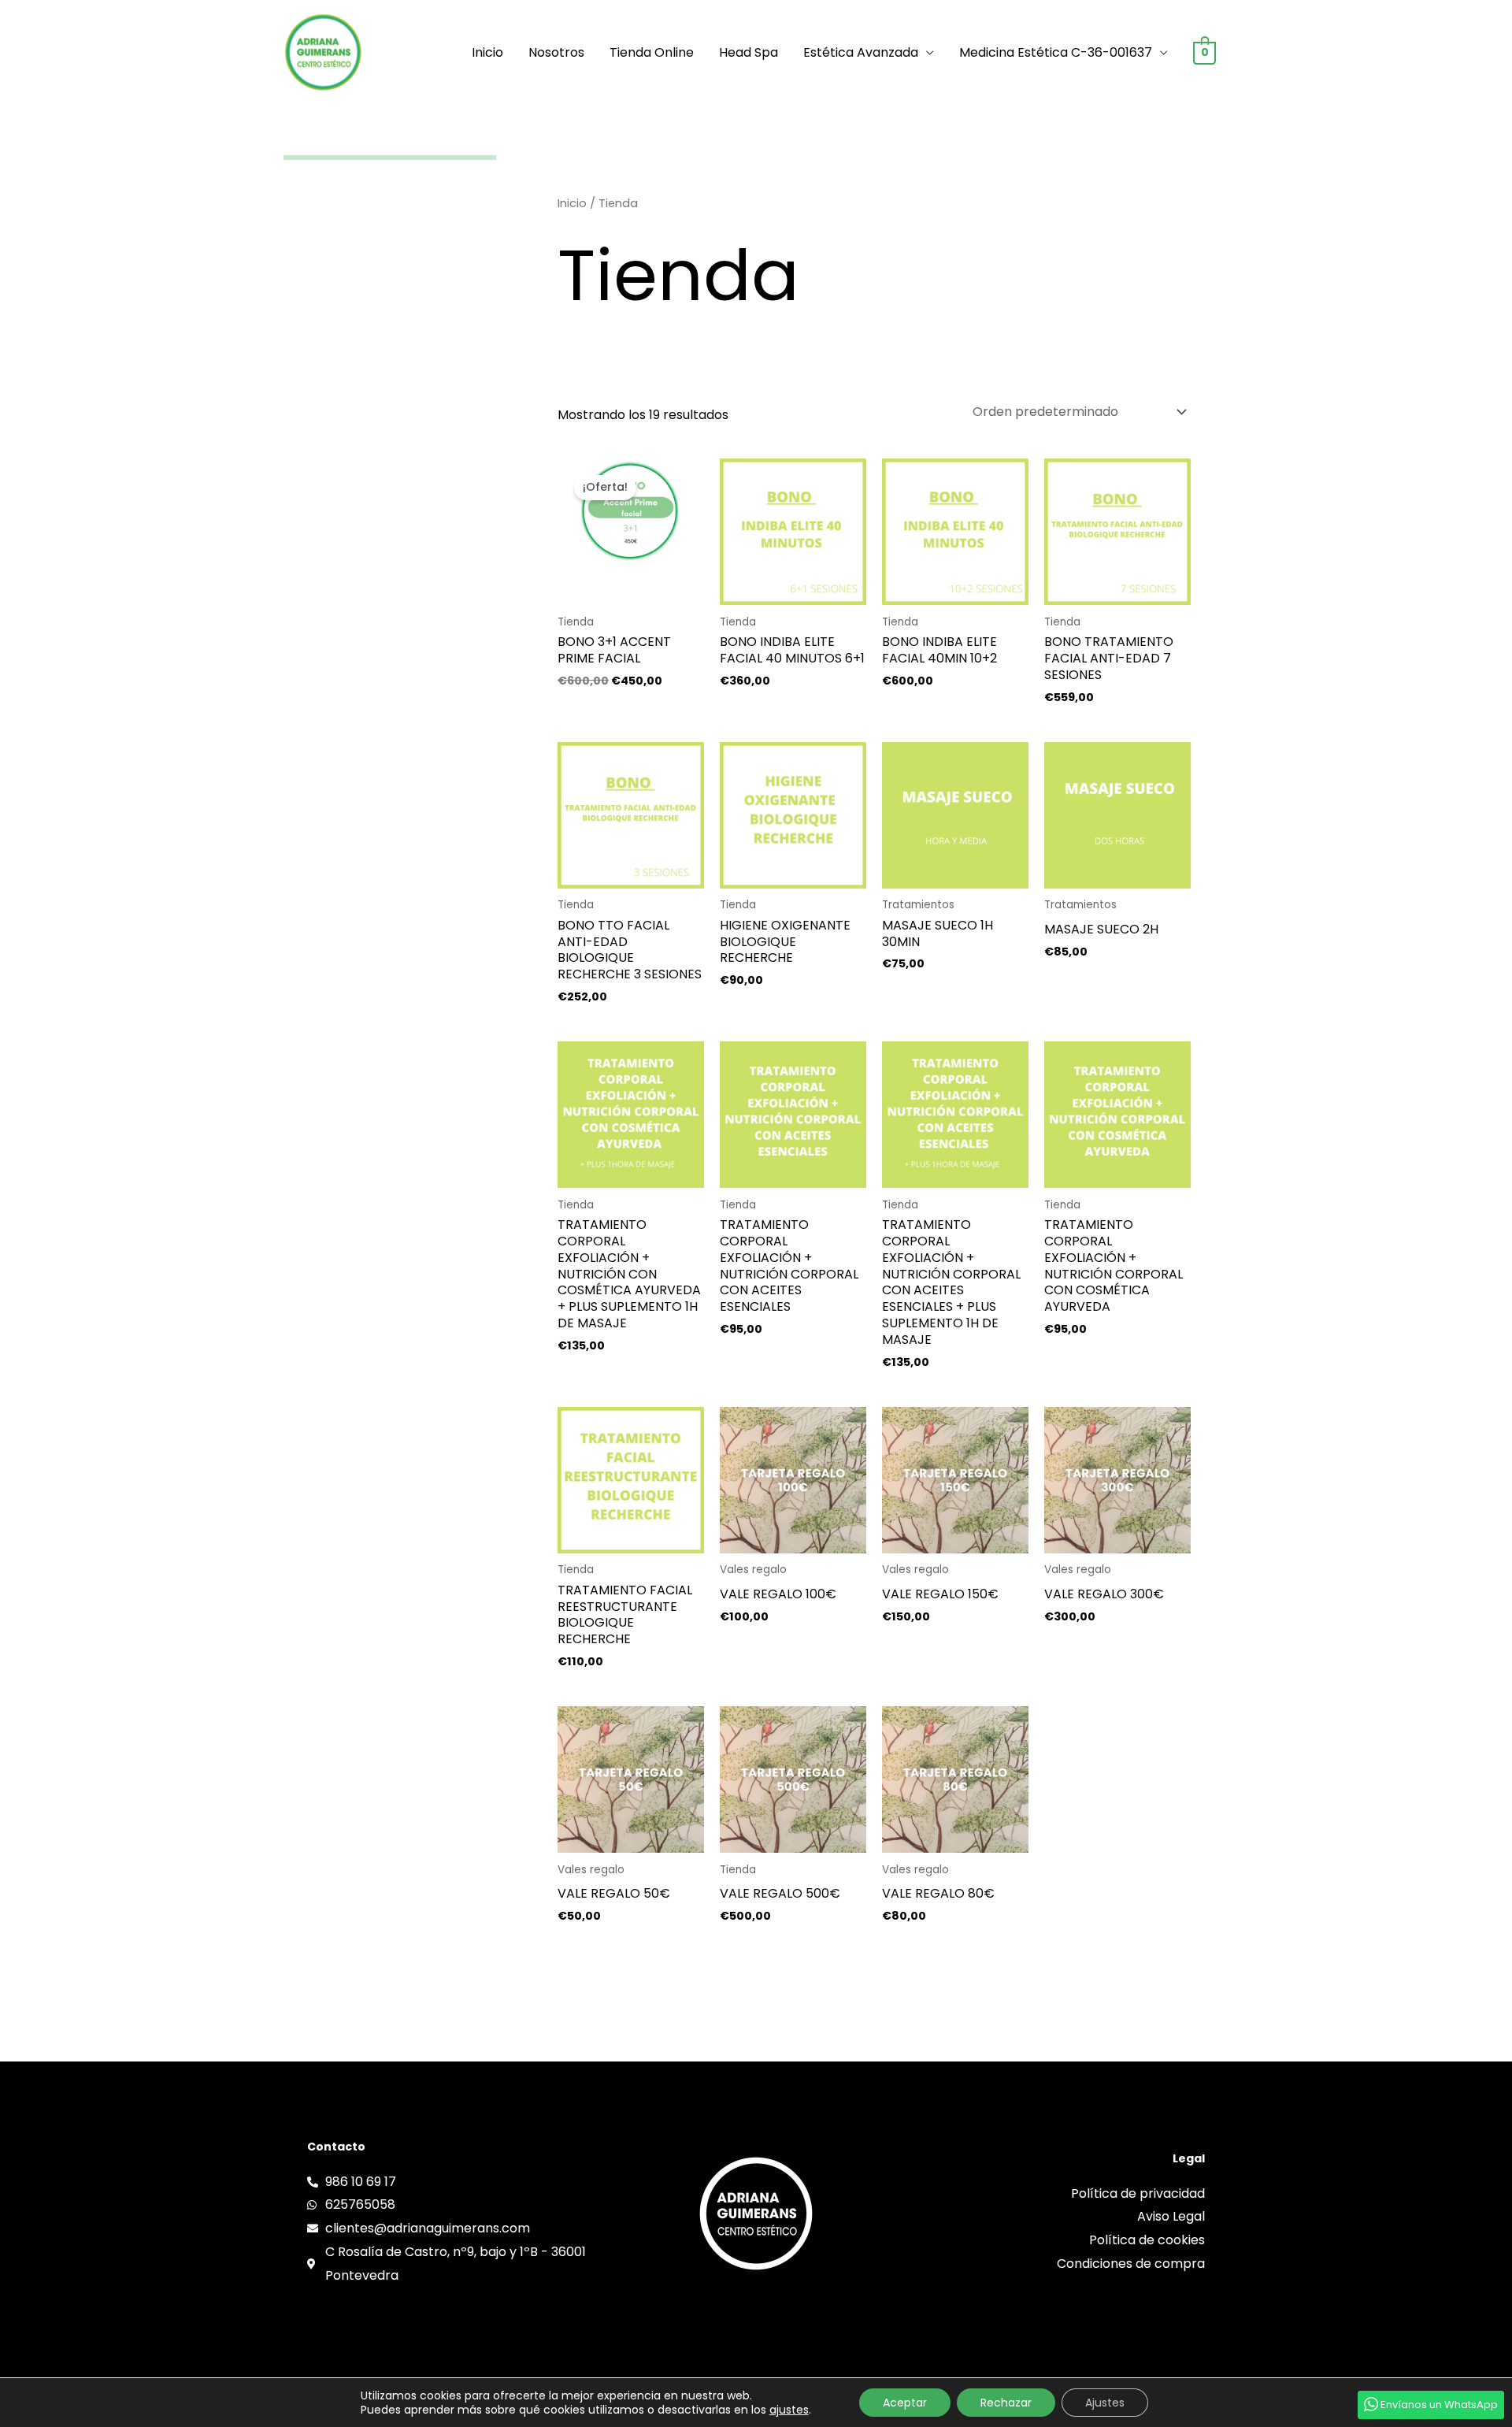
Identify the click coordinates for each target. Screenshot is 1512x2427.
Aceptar (905, 2403)
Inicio (487, 52)
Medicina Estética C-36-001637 (1056, 52)
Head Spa (749, 52)
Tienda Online (652, 52)
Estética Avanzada (861, 52)
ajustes (789, 2410)
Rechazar (1006, 2403)
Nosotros (556, 52)
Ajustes (1105, 2403)
